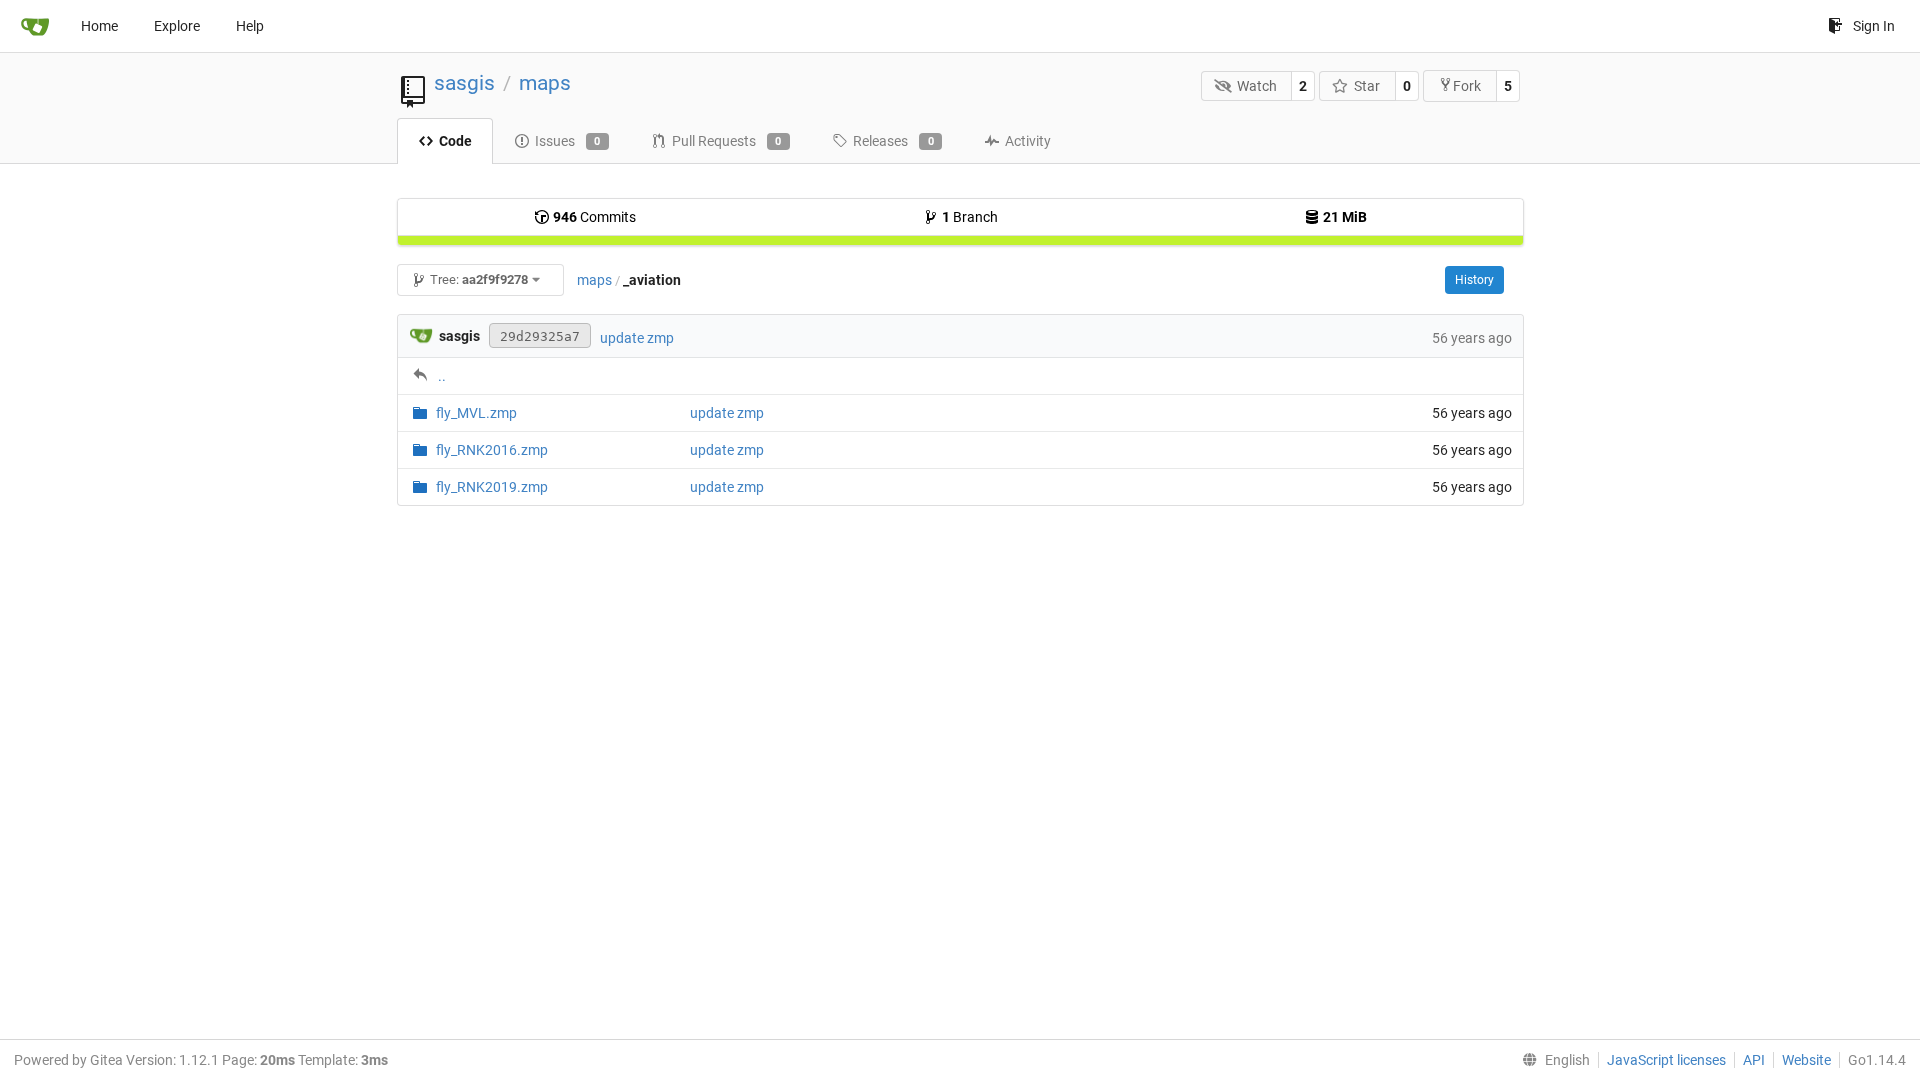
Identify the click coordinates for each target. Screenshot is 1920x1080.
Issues (568, 141)
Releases (893, 141)
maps (545, 83)
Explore (177, 26)
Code (455, 141)
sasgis (464, 83)
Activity (1028, 141)
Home (99, 26)
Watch (1257, 86)
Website (1806, 1060)
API (1754, 1060)
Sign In (1874, 26)
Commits (594, 217)
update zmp (637, 338)
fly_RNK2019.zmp (492, 487)
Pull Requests (727, 141)
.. (442, 376)
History (1474, 280)
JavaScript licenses (1666, 1060)
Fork (1467, 86)
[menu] (1552, 1060)
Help (250, 26)
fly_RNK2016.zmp (492, 450)
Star (1367, 86)
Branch (970, 217)
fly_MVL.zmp (476, 413)
